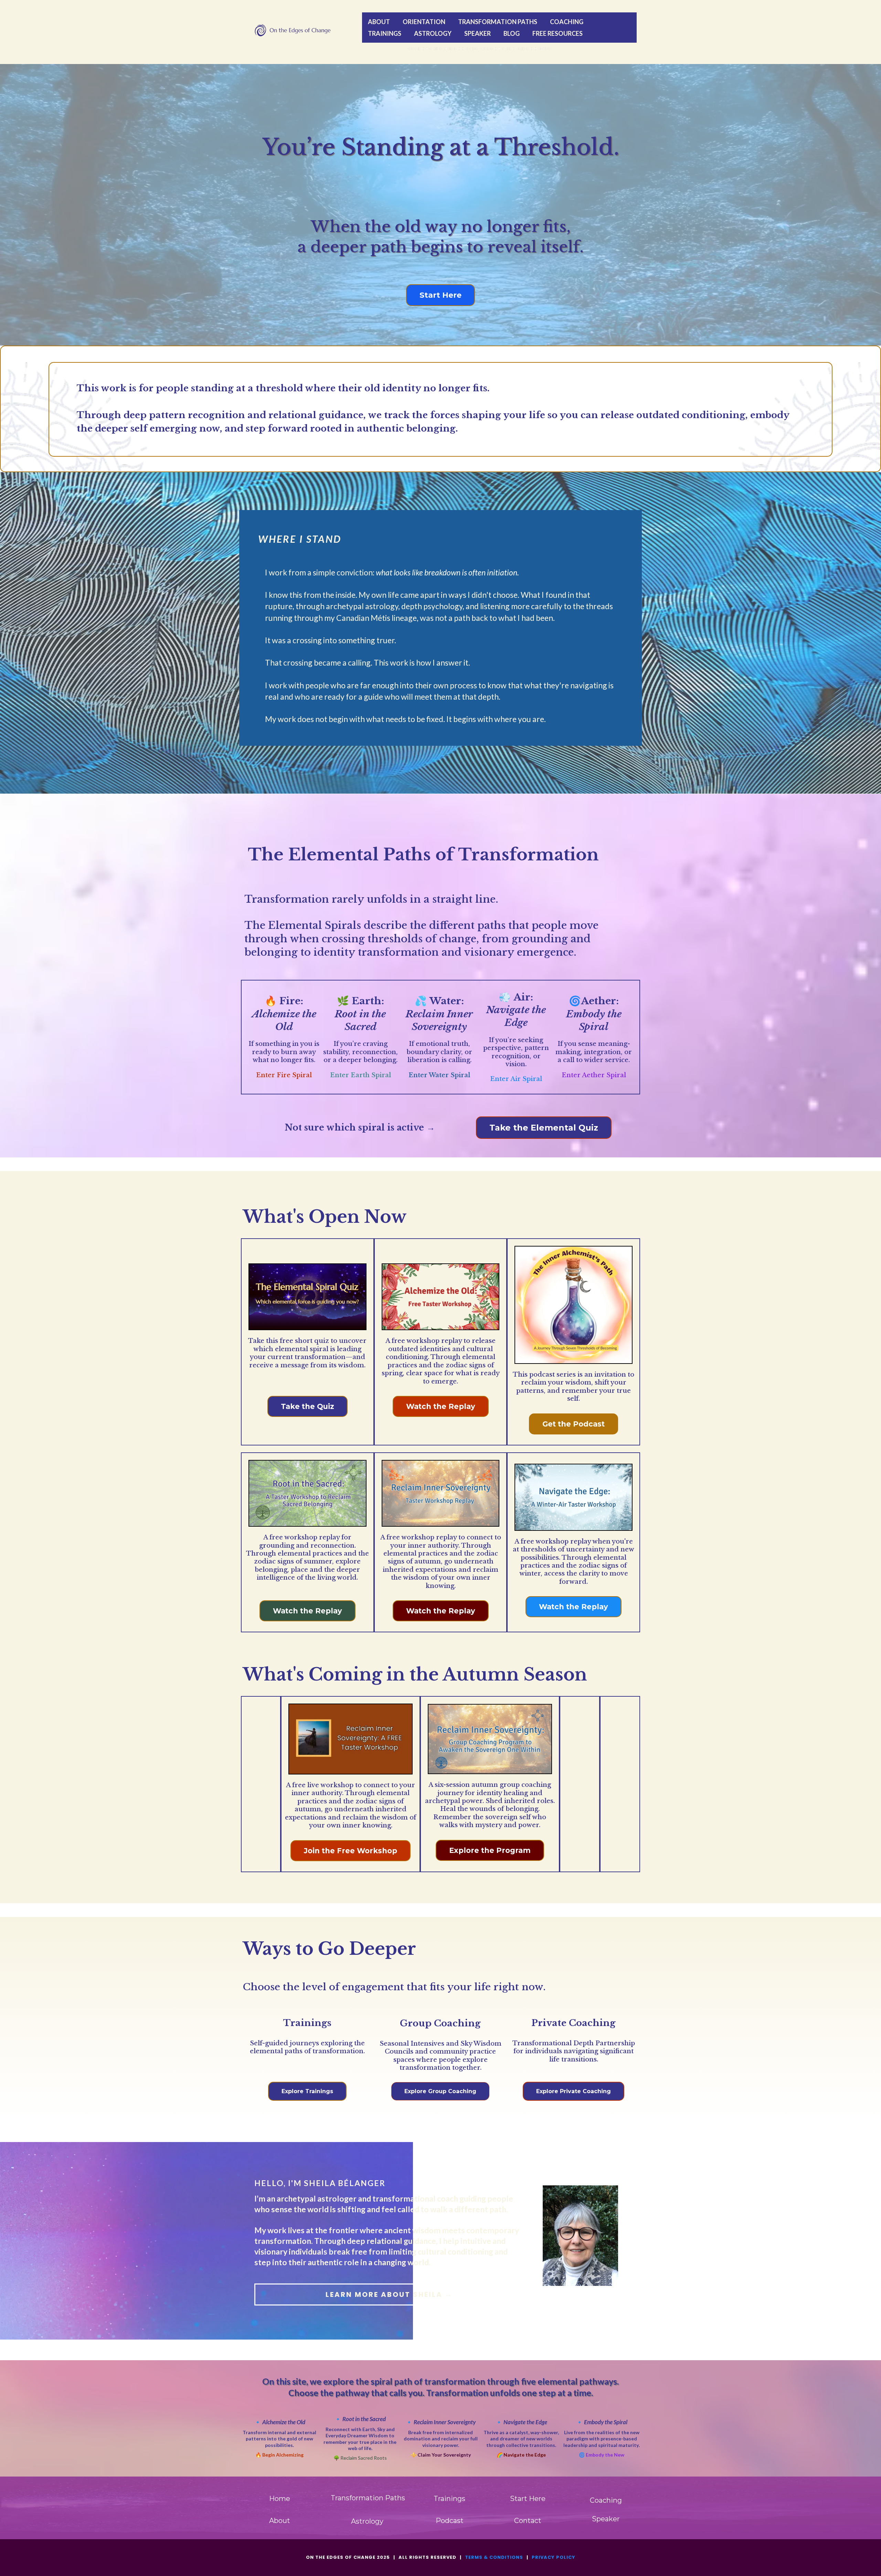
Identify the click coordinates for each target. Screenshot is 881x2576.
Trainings (385, 33)
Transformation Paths (498, 22)
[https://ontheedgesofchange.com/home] (294, 30)
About (379, 22)
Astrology (433, 33)
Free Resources (558, 33)
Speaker (477, 33)
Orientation (424, 22)
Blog (512, 33)
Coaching (567, 22)
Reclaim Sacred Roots (364, 2458)
